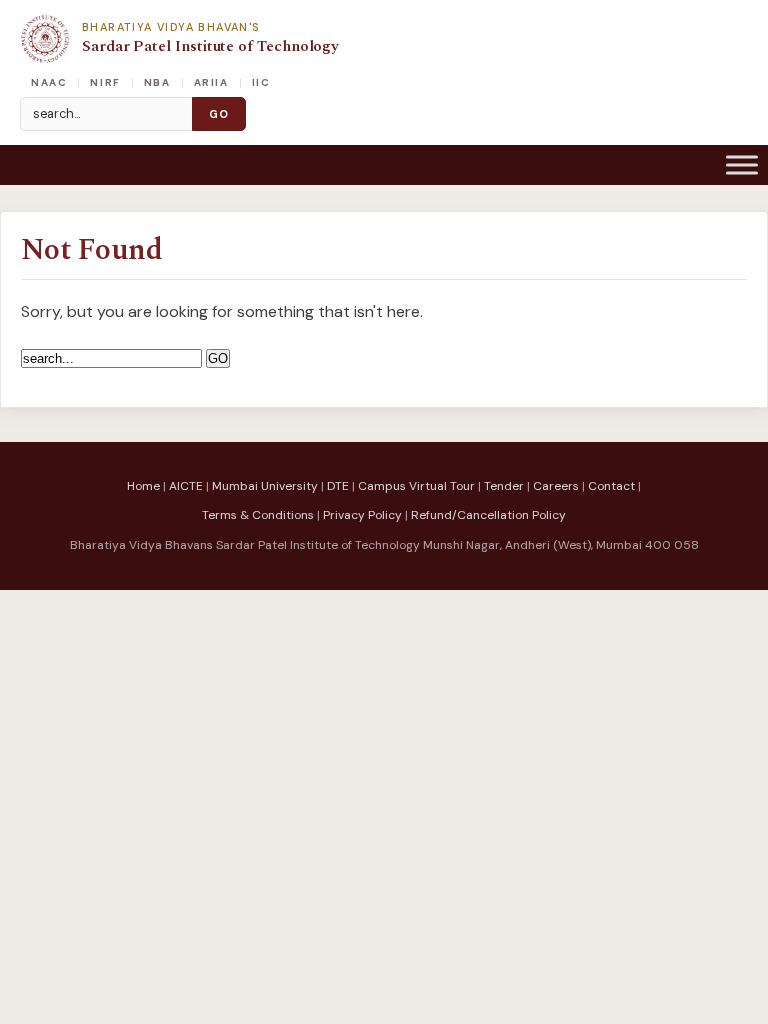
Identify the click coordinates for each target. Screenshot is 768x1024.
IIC (261, 83)
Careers (556, 486)
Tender (504, 486)
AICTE (186, 486)
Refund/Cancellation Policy (488, 515)
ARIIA (211, 83)
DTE (338, 486)
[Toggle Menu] (742, 164)
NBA (157, 83)
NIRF (105, 83)
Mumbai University (265, 486)
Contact (611, 486)
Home (143, 486)
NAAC (49, 83)
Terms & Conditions (258, 515)
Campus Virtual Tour (416, 486)
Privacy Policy (362, 515)
